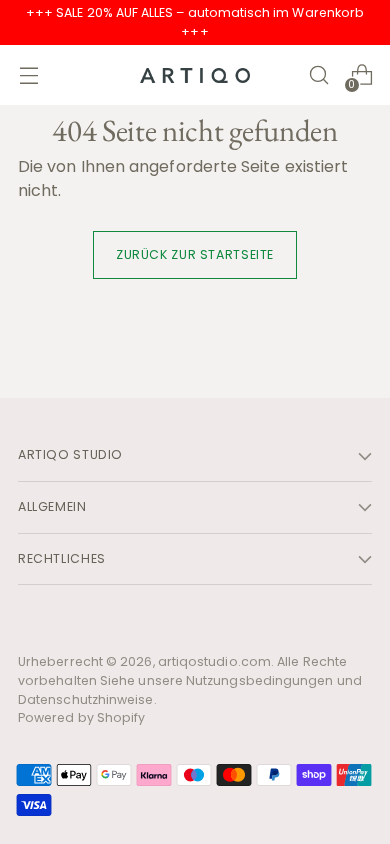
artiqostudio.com (214, 661)
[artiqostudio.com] (195, 75)
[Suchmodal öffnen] (318, 75)
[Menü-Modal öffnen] (28, 75)
